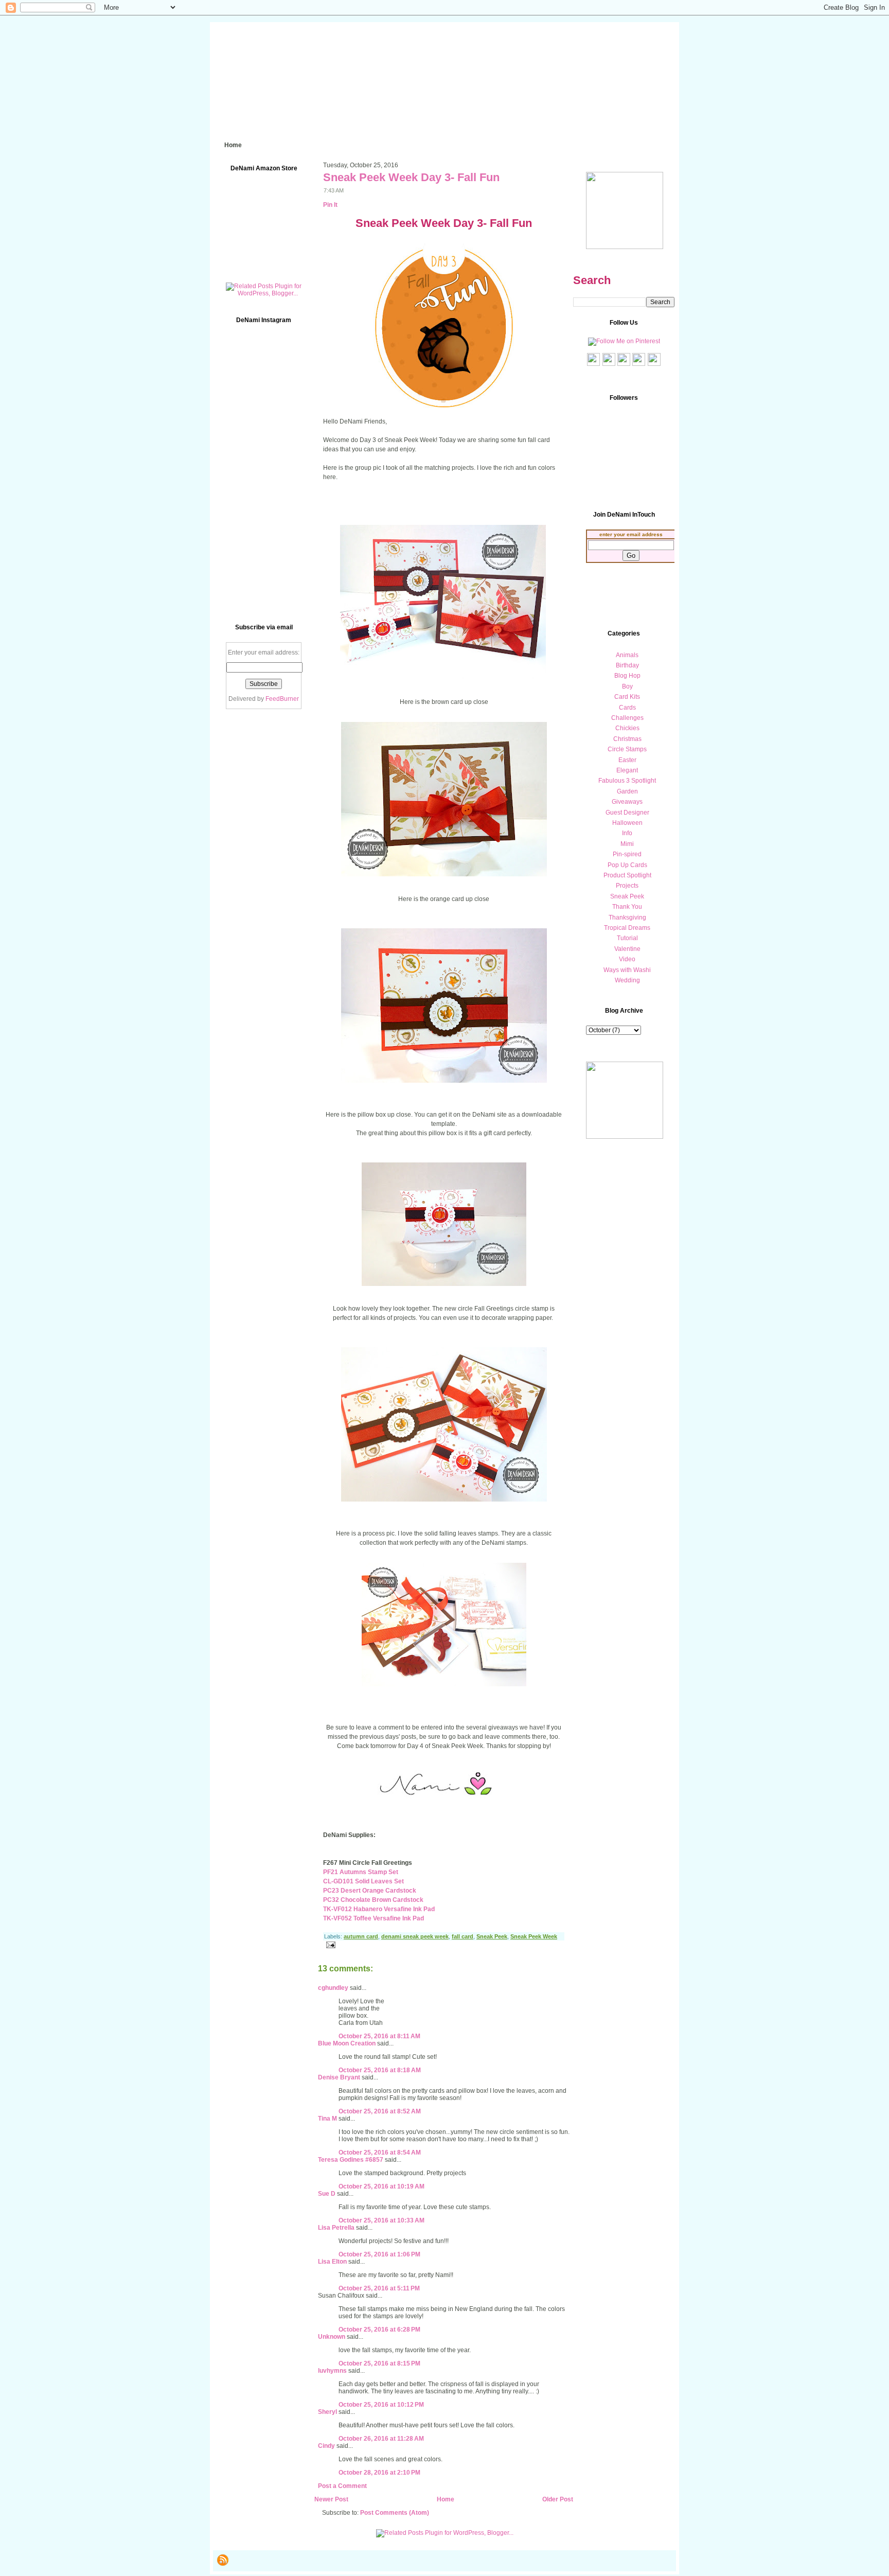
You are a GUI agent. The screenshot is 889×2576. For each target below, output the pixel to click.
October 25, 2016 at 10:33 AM (381, 2220)
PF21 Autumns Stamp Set (361, 1872)
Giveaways (627, 802)
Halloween (627, 823)
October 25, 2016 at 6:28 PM (379, 2330)
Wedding (627, 980)
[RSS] (223, 2560)
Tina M (327, 2119)
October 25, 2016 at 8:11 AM (379, 2036)
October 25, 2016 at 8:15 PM (379, 2363)
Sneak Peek (492, 1936)
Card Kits (627, 697)
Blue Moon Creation (347, 2043)
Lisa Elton (332, 2262)
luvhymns (332, 2371)
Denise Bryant (339, 2077)
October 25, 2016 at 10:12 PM (381, 2405)
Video (627, 959)
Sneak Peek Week (534, 1936)
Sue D (327, 2194)
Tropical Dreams (627, 928)
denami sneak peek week (415, 1936)
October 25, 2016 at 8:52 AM (380, 2111)
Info (627, 833)
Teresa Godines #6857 (351, 2160)
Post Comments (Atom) (395, 2513)
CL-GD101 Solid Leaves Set (363, 1881)
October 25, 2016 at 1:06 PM (379, 2254)
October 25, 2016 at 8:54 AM (380, 2152)
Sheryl (327, 2412)
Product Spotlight (627, 875)
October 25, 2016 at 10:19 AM (381, 2186)
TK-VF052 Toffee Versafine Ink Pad (374, 1918)
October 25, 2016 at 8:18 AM (380, 2070)
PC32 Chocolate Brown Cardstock (373, 1900)
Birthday (627, 665)
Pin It (330, 205)
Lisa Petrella (336, 2228)
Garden (627, 791)
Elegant (627, 770)
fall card (463, 1936)
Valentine (627, 949)
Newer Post (331, 2499)
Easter (627, 760)
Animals (627, 655)
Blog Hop (627, 676)
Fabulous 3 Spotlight (627, 781)
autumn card (361, 1936)
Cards (627, 708)
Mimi (627, 844)
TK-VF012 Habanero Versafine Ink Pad (379, 1909)
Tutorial (627, 938)
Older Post (558, 2499)
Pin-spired (627, 854)
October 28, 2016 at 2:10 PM (379, 2473)
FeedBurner (282, 699)
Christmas (627, 739)
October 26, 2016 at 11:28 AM (381, 2439)
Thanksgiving (627, 918)
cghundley (333, 1988)
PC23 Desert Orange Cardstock (370, 1891)
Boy (627, 686)
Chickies (627, 728)
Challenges (627, 718)
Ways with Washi (627, 970)
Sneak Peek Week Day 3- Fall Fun (411, 177)
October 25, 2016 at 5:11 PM (379, 2288)
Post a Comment (342, 2486)
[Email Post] (329, 1944)
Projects (627, 886)
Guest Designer (627, 813)
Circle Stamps (627, 749)
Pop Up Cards (627, 865)
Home (446, 2499)
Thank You (627, 907)
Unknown (332, 2337)
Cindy (326, 2446)
